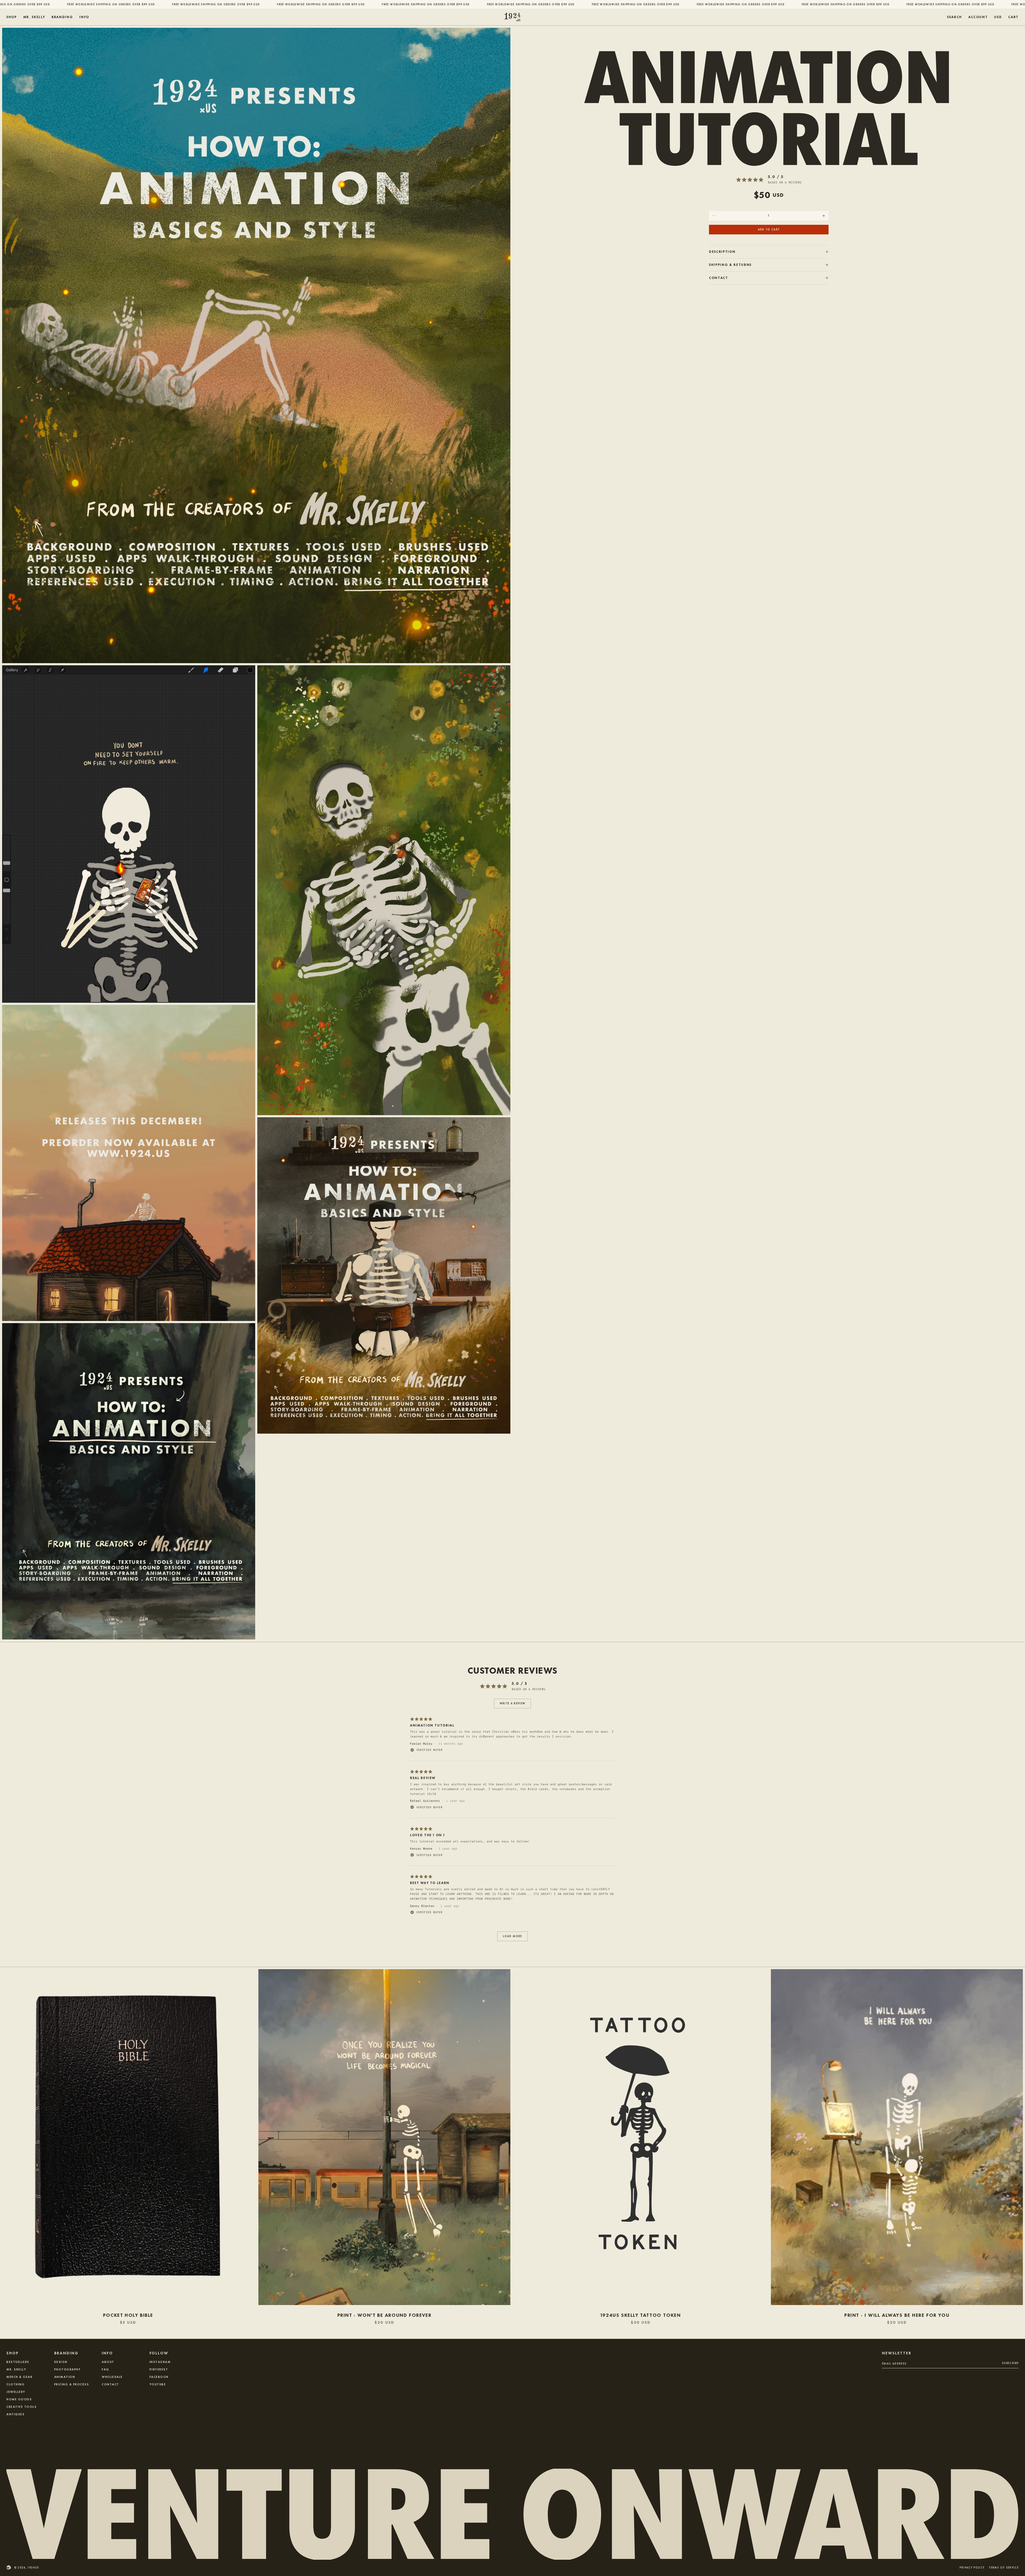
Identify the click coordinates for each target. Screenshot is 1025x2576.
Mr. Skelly (16, 2369)
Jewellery (16, 2392)
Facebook (159, 2377)
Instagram (160, 2362)
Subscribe (1010, 2363)
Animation (65, 2377)
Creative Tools (21, 2406)
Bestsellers (18, 2362)
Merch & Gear (19, 2377)
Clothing (15, 2384)
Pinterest (159, 2369)
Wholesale (112, 2377)
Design (61, 2362)
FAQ (105, 2369)
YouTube (158, 2384)
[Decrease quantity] (714, 216)
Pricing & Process (72, 2384)
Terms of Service (1004, 2568)
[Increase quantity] (824, 216)
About (108, 2362)
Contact (110, 2384)
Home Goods (19, 2399)
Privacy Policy (972, 2568)
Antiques (15, 2414)
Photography (68, 2369)
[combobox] (998, 17)
